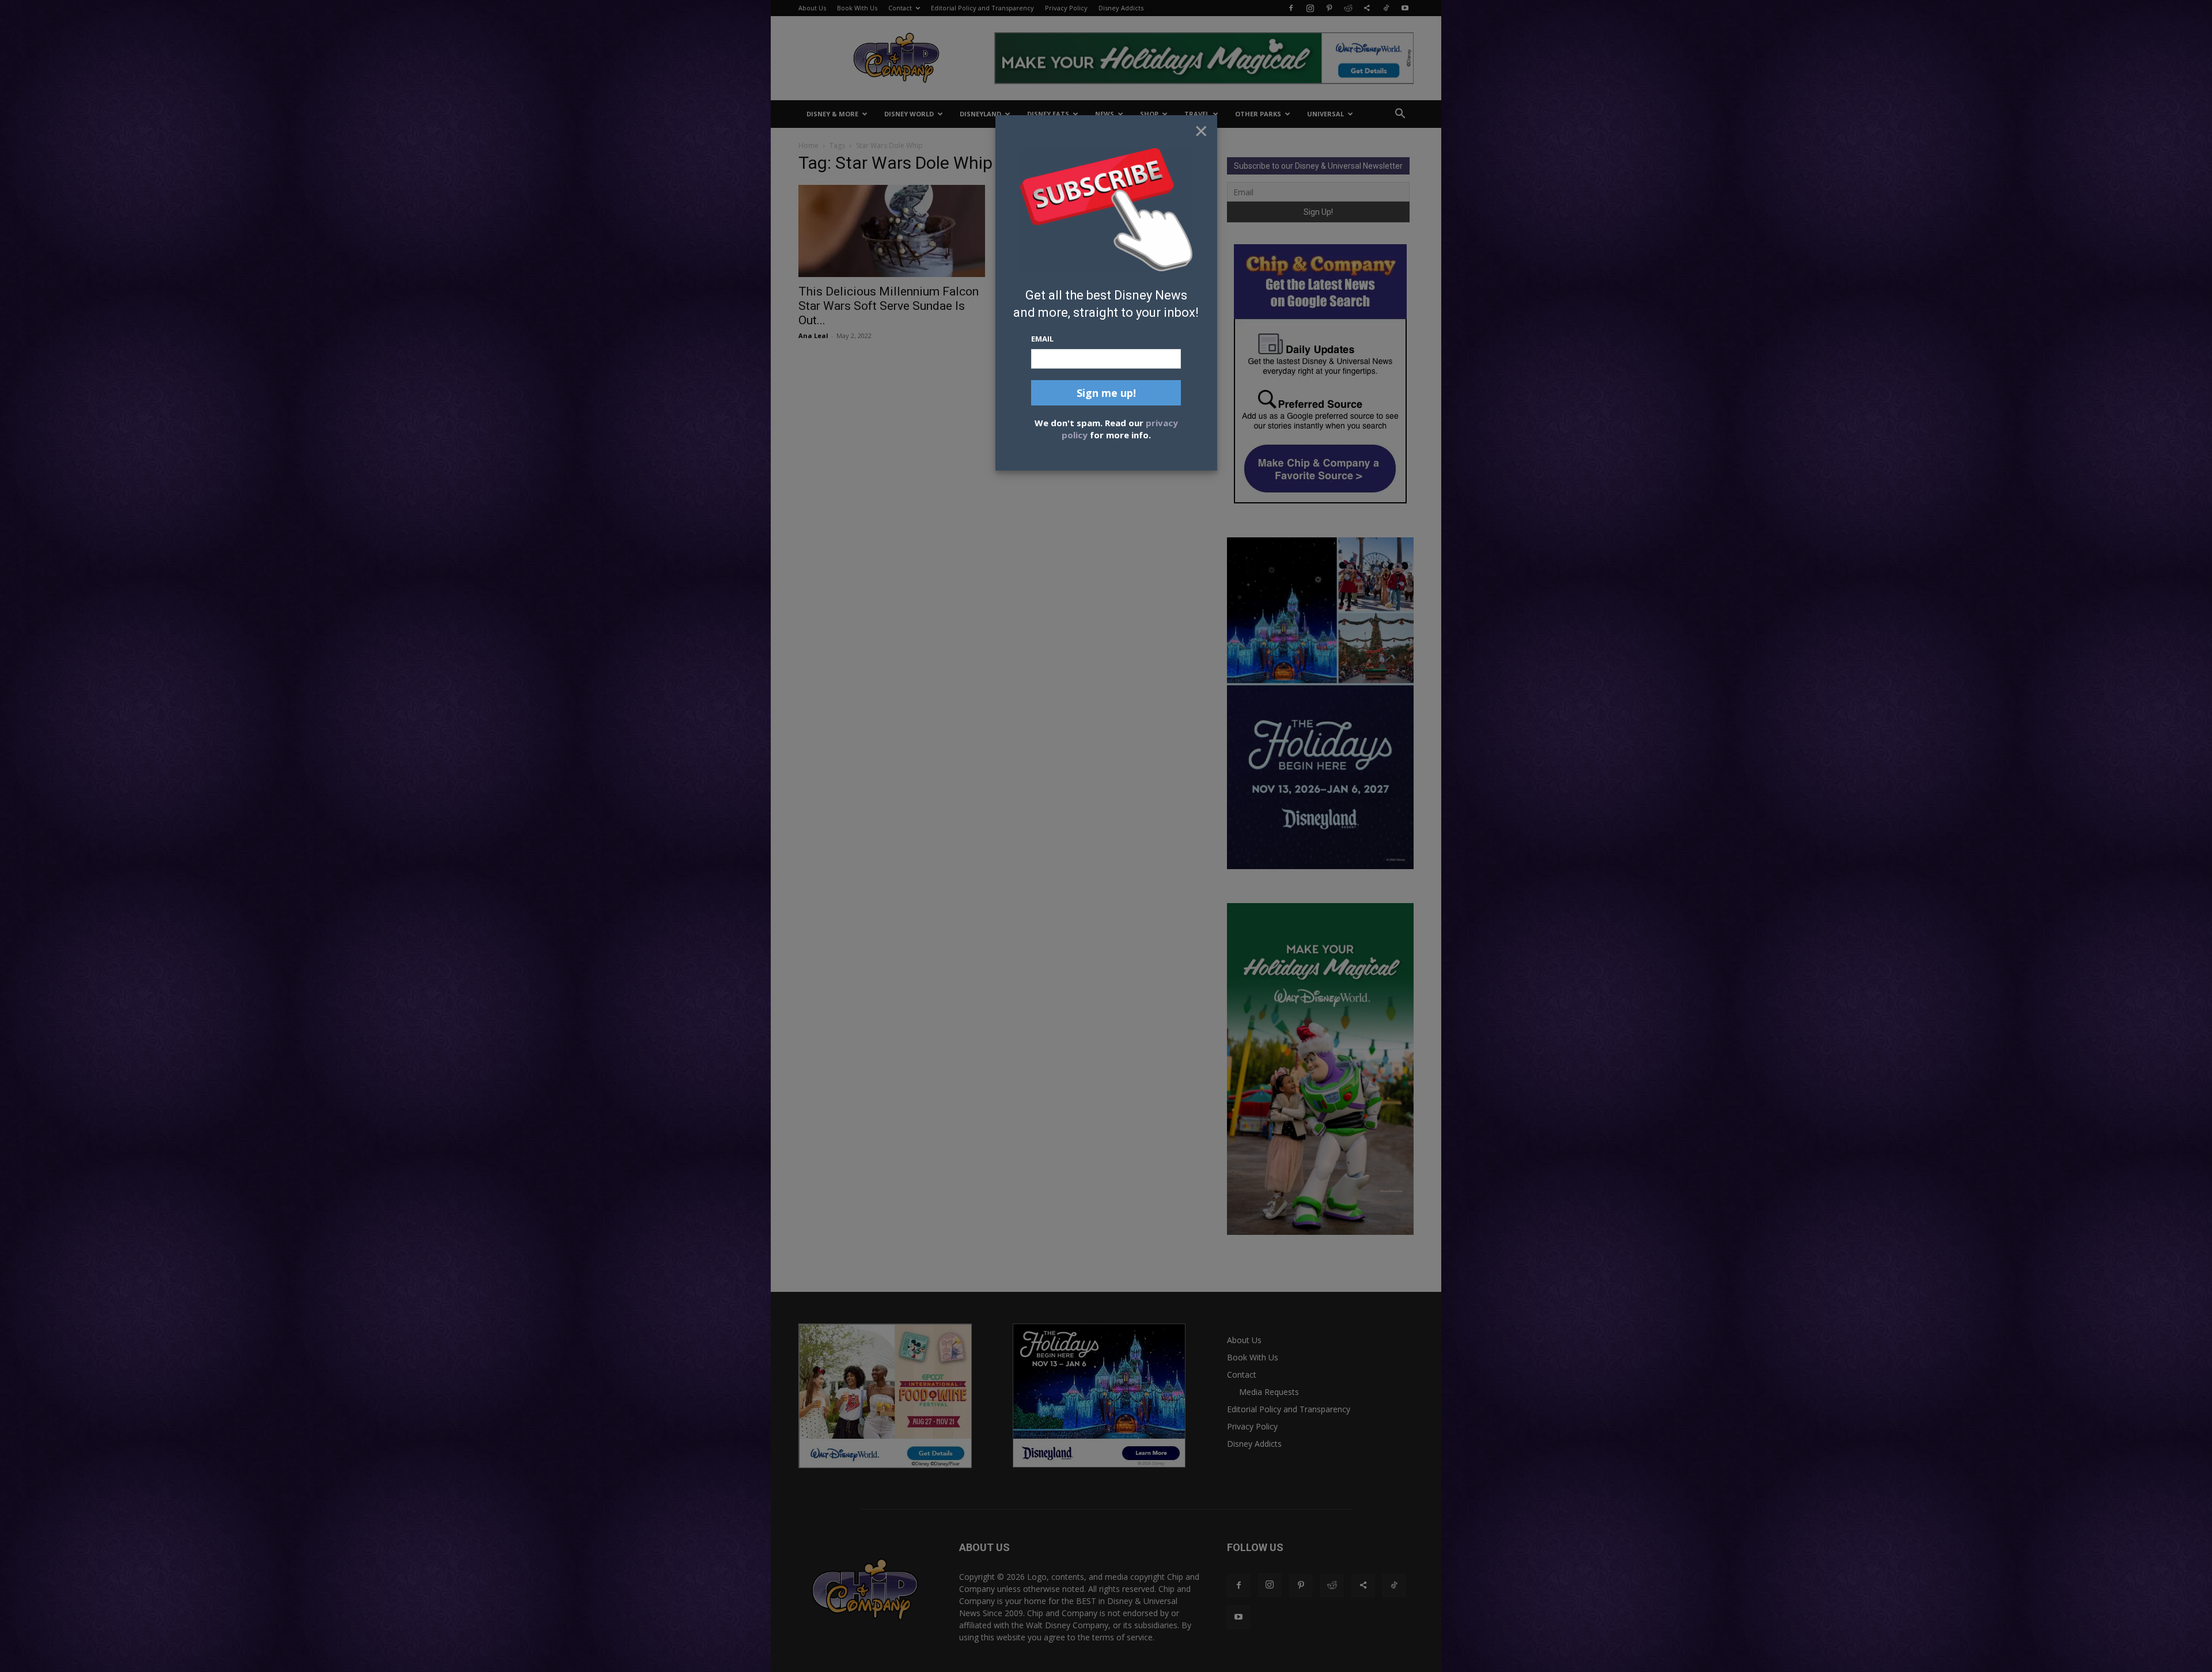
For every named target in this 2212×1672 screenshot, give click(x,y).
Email (1042, 339)
